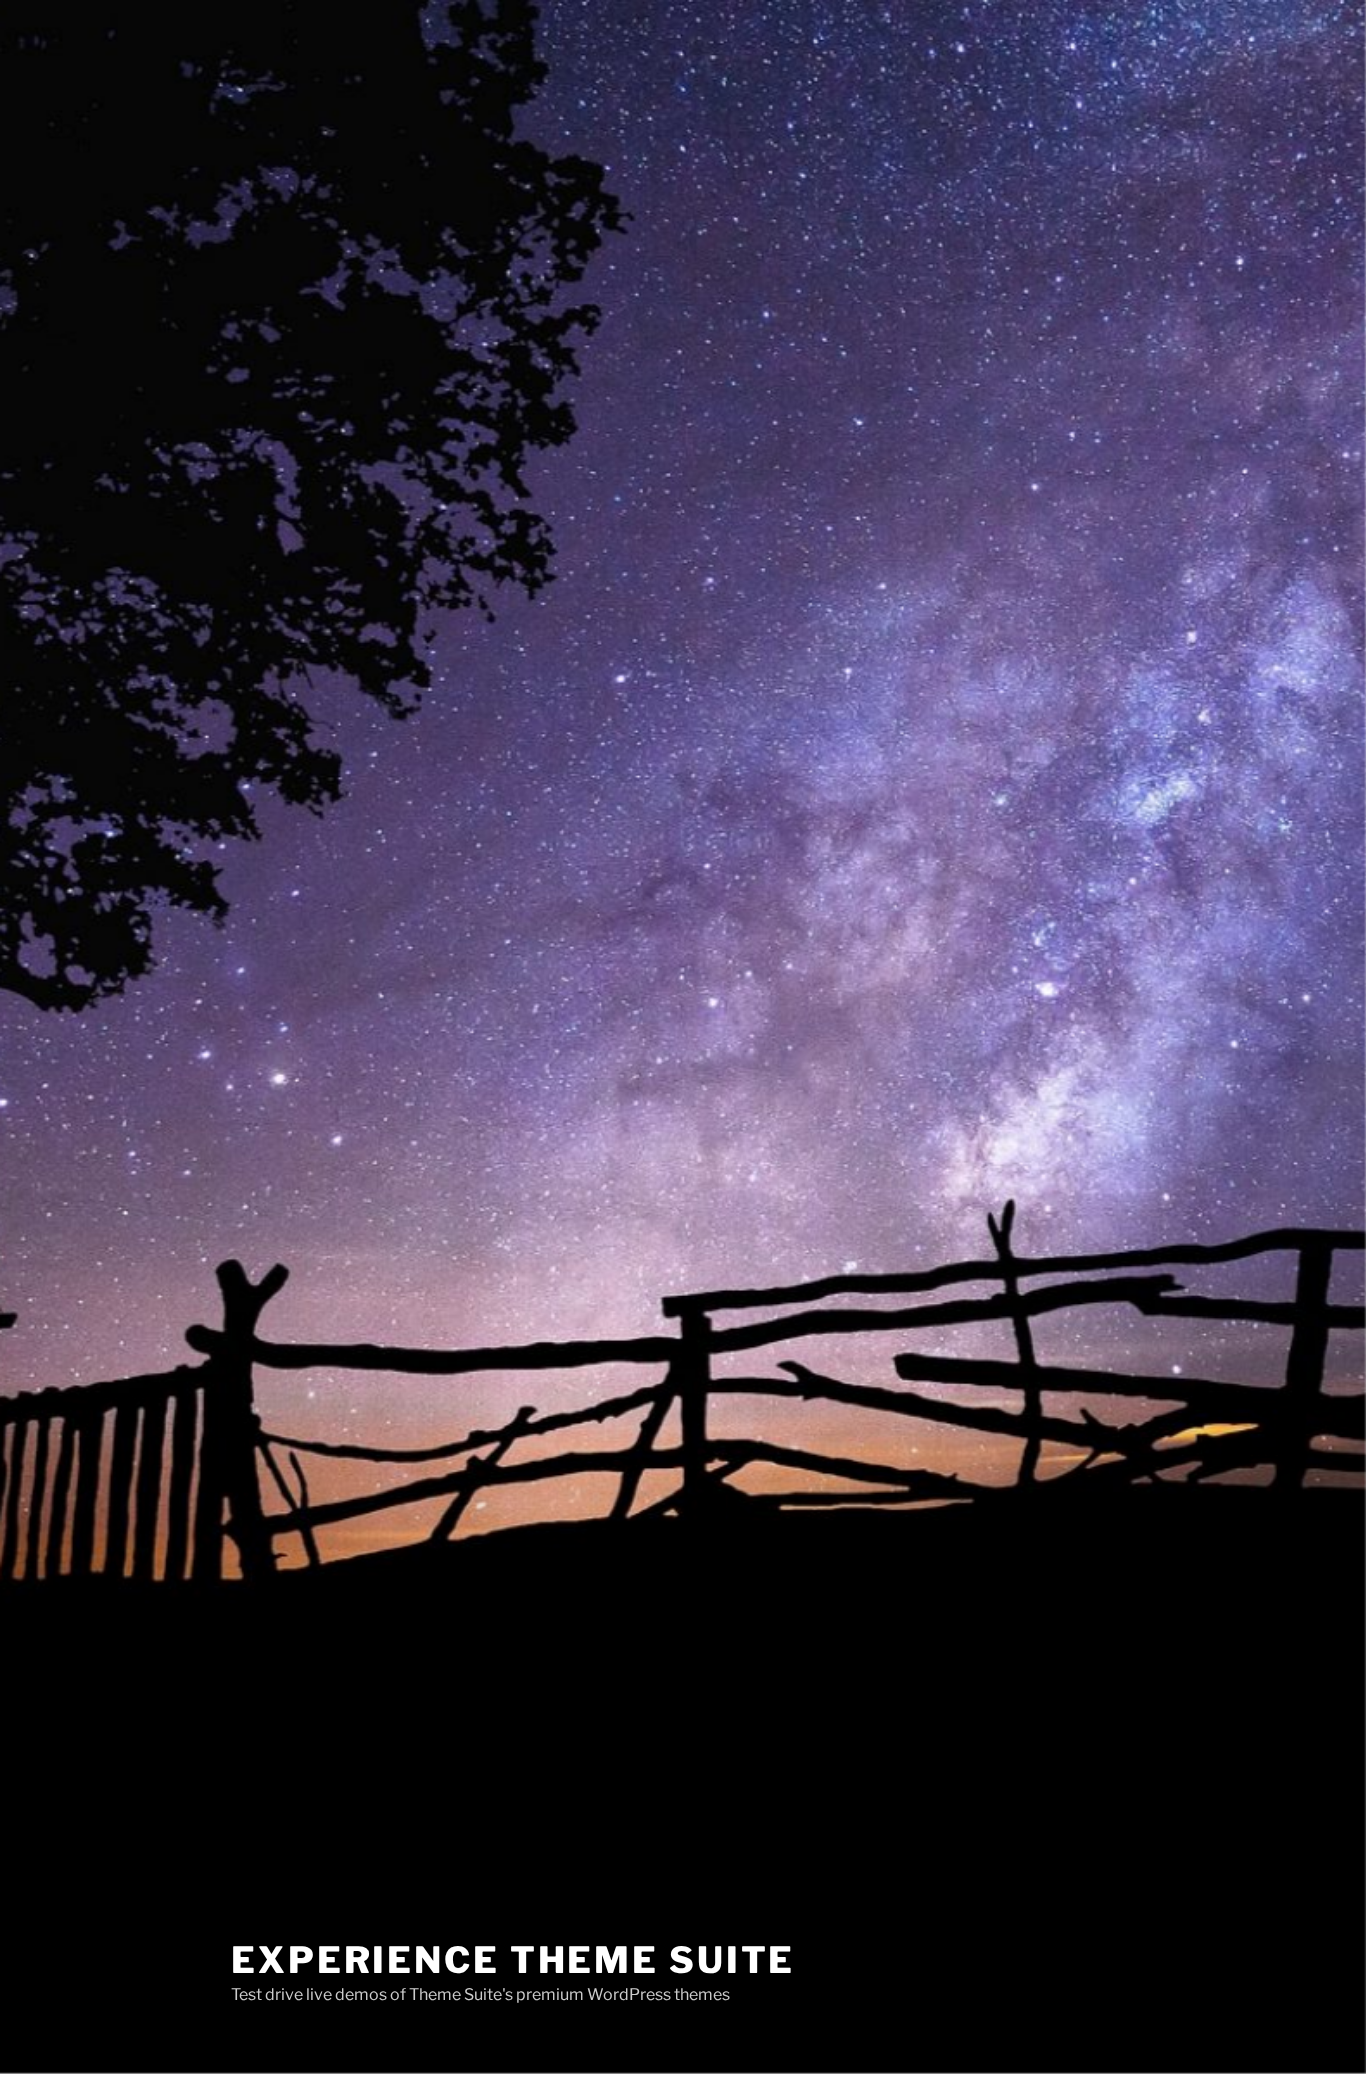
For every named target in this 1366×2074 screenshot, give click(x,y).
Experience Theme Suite (513, 1960)
